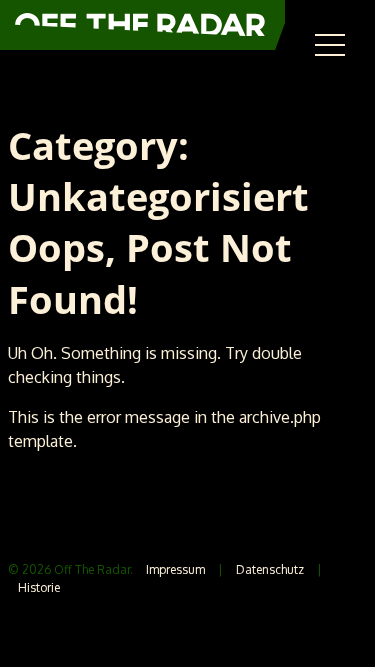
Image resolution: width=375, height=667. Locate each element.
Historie (39, 587)
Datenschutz (270, 569)
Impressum (175, 569)
